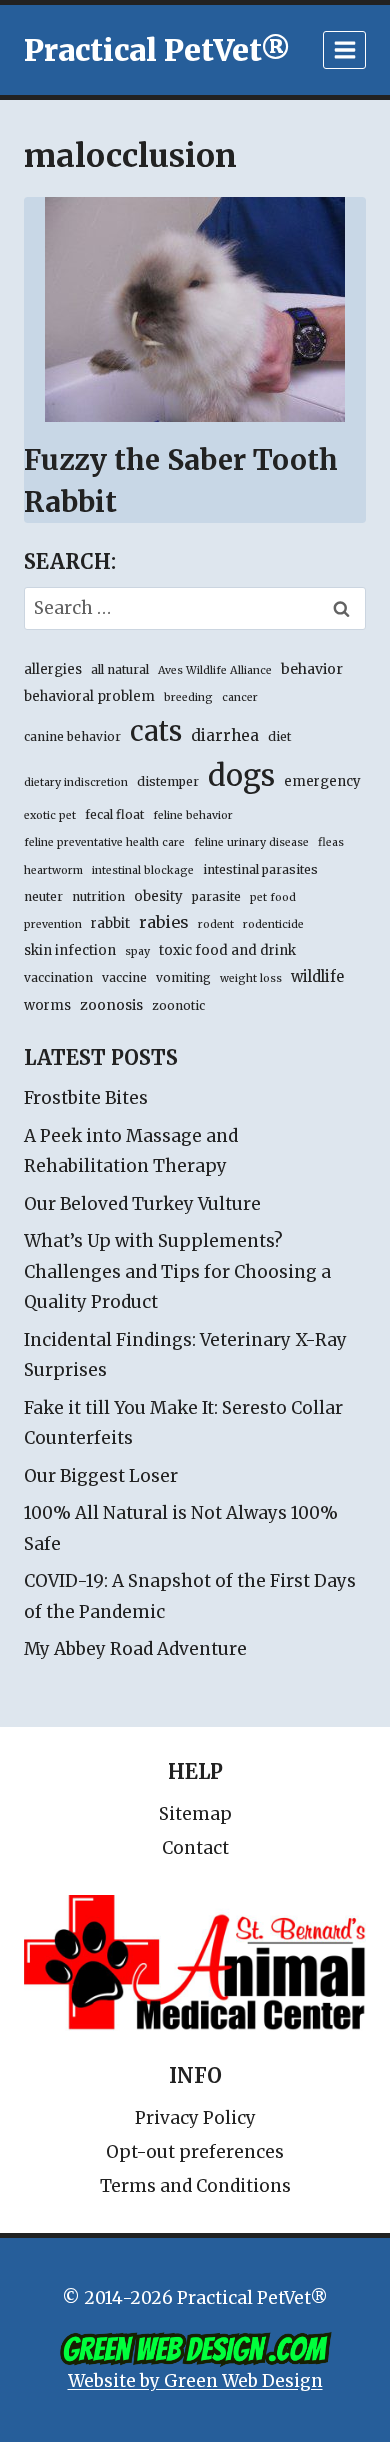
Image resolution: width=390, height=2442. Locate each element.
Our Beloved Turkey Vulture (142, 1204)
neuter (43, 896)
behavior (312, 669)
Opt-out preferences (195, 2152)
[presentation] (195, 309)
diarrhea (225, 735)
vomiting (183, 977)
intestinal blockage (143, 870)
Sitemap (195, 1814)
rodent (216, 924)
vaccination (58, 977)
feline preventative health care (104, 842)
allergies (53, 669)
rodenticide (273, 924)
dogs (241, 775)
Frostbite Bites (86, 1098)
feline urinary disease (251, 842)
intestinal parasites (260, 869)
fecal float (114, 814)
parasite (216, 896)
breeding (188, 697)
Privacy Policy (195, 2118)
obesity (158, 896)
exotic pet (50, 815)
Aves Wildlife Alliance (215, 670)
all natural (120, 669)
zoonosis (111, 1005)
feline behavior (193, 815)
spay (137, 951)
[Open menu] (344, 49)
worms (47, 1005)
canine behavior (72, 736)
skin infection (70, 950)
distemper (168, 781)
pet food (273, 897)
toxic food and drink (227, 950)
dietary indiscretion (76, 782)
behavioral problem (89, 696)
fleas (331, 842)
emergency (322, 781)
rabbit (110, 923)
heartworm (53, 870)
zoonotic (178, 1005)
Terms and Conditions (195, 2186)
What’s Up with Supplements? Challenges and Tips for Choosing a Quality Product (177, 1271)
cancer (240, 697)
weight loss (251, 978)
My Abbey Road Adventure (135, 1649)
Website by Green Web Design (195, 2381)
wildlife (317, 977)
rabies (164, 922)
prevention (53, 924)
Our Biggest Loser (101, 1476)
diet (279, 736)
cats (156, 731)
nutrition (98, 896)
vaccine (124, 977)
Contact (195, 1848)
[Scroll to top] (289, 2381)
